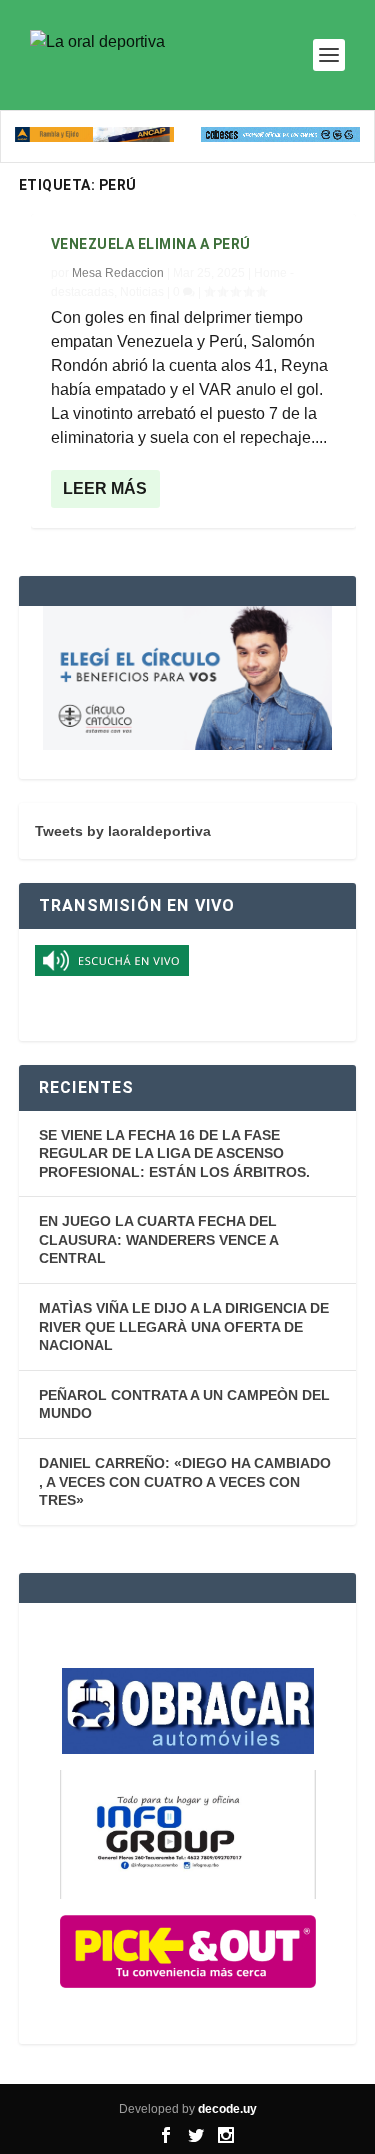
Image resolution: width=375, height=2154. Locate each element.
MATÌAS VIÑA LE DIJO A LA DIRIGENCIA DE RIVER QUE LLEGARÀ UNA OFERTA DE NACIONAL (184, 1326)
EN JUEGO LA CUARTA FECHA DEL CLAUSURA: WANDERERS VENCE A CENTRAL (158, 1239)
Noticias (142, 292)
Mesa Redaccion (118, 273)
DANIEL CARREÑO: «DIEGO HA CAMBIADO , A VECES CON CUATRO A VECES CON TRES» (185, 1481)
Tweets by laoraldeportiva (123, 831)
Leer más (105, 488)
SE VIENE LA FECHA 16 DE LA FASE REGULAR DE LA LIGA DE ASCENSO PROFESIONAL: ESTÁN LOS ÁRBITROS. (174, 1153)
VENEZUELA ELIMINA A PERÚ (151, 244)
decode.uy (227, 2109)
